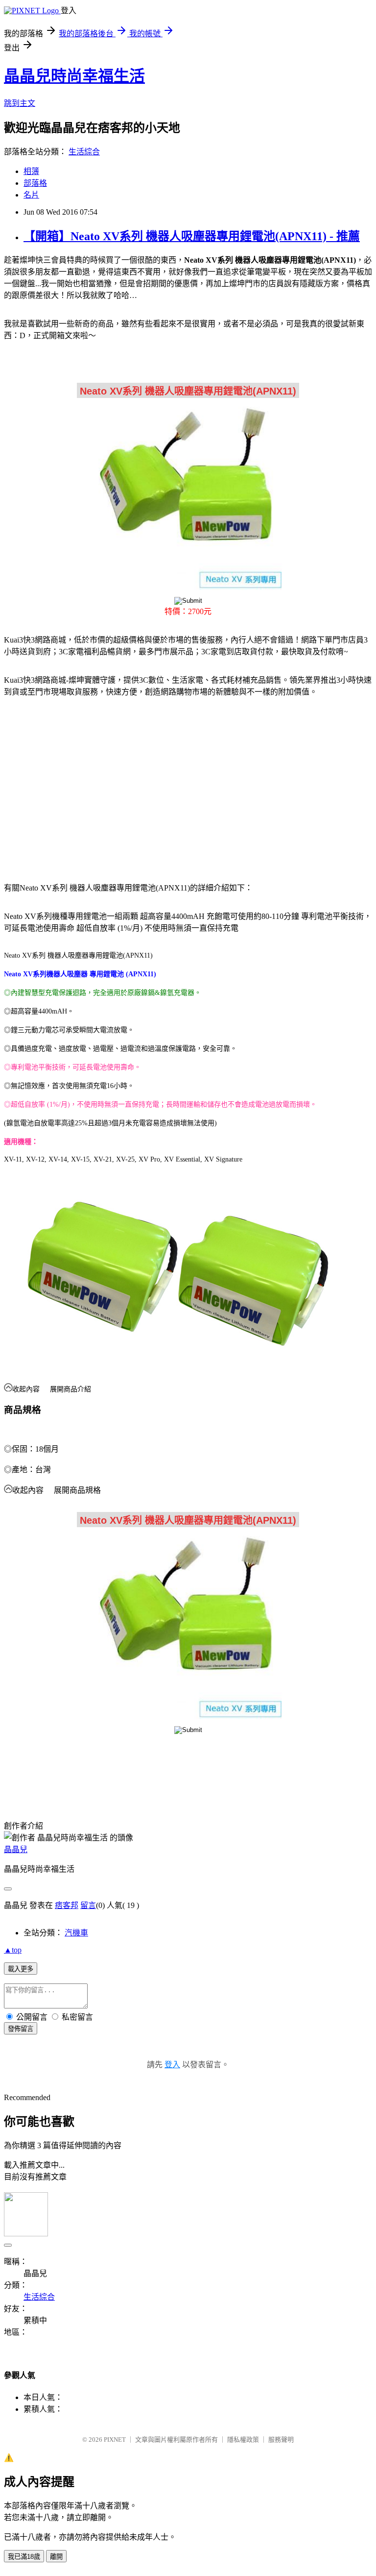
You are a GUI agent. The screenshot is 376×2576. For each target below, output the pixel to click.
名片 (31, 195)
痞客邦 (67, 1905)
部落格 (35, 183)
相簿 (31, 171)
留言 (88, 1905)
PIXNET (115, 2440)
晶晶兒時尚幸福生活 (74, 76)
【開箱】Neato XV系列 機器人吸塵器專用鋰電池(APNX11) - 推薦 (192, 236)
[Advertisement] (88, 784)
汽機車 (76, 1933)
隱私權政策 (243, 2440)
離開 (56, 2557)
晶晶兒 (16, 1849)
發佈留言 (21, 2029)
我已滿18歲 (24, 2557)
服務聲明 (281, 2440)
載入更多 (21, 1969)
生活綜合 (84, 152)
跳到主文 (20, 103)
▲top (13, 1950)
